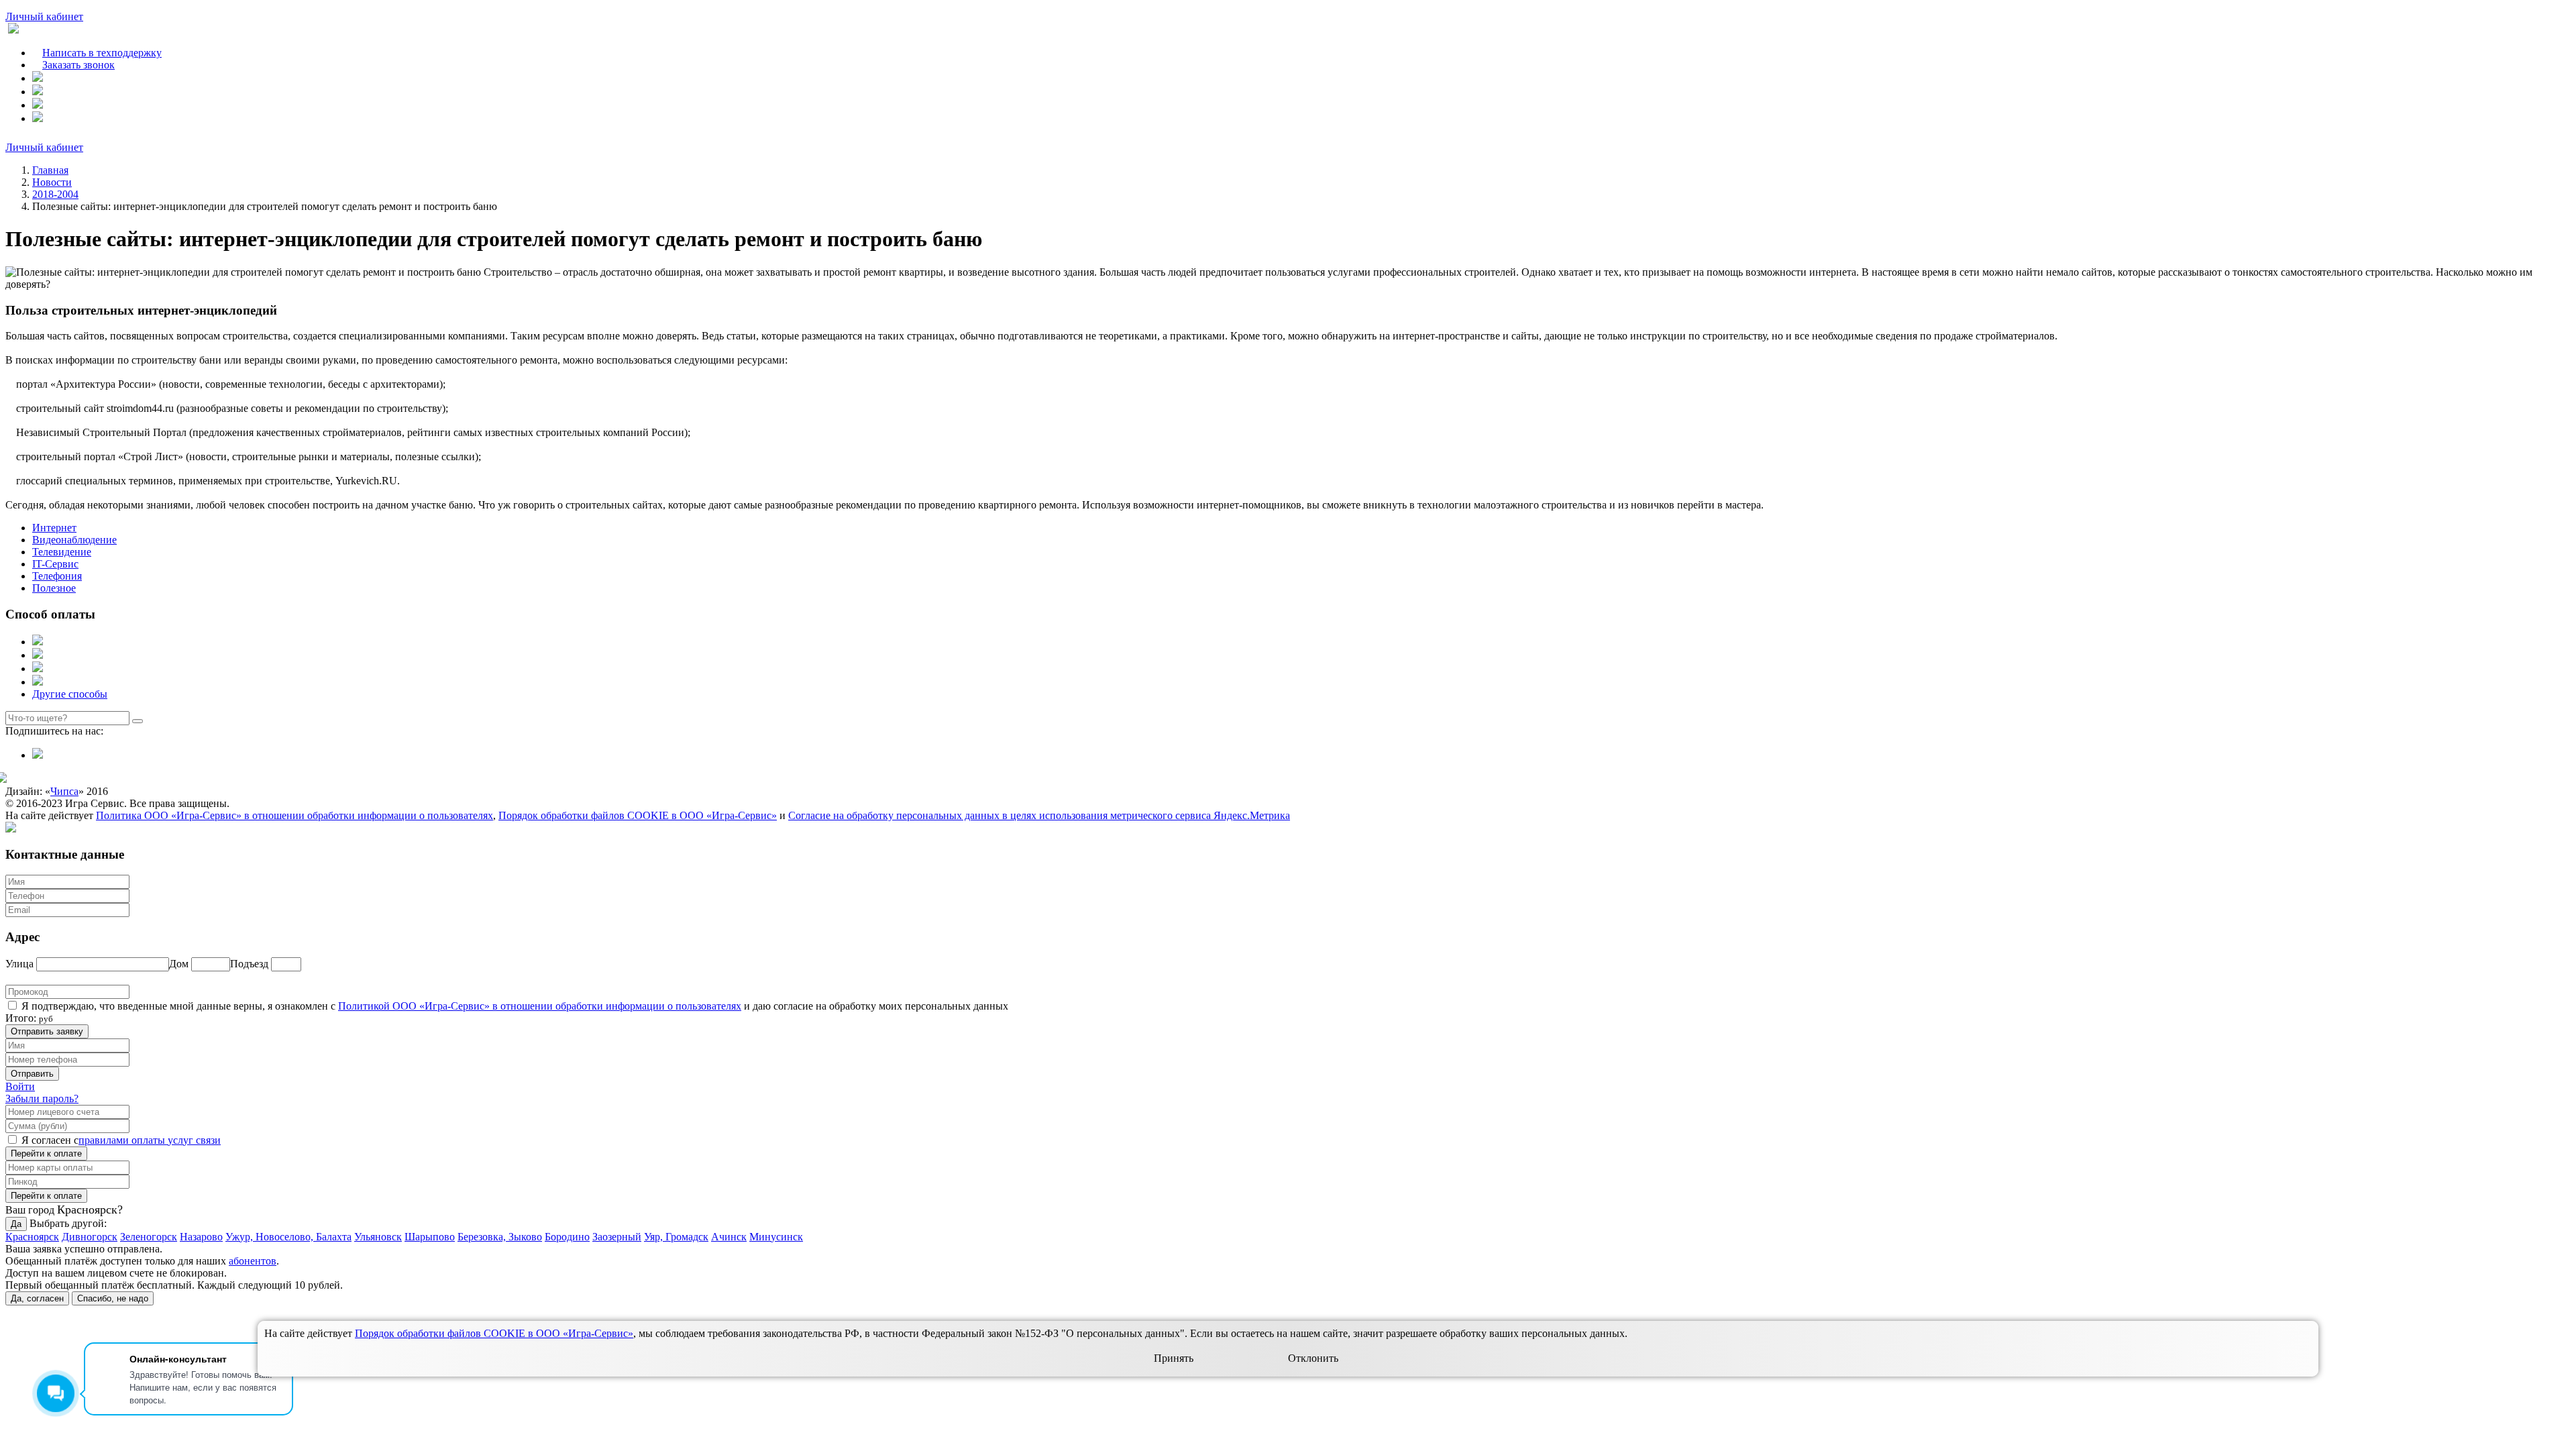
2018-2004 (55, 194)
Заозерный (617, 1237)
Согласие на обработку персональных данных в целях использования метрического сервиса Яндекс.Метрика (1039, 815)
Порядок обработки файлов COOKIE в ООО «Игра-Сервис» (638, 815)
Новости (52, 182)
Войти (20, 1086)
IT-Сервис (55, 564)
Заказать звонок (78, 65)
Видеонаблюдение (74, 540)
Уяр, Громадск (676, 1237)
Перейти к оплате (46, 1153)
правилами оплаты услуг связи (150, 1140)
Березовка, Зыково (500, 1237)
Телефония (57, 576)
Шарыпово (430, 1237)
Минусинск (776, 1237)
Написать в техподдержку (102, 53)
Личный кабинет (44, 16)
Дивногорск (90, 1237)
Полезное (54, 588)
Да (16, 1224)
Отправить (32, 1074)
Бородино (567, 1237)
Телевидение (62, 552)
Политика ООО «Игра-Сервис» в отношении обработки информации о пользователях (294, 815)
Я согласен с (50, 1140)
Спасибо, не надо (113, 1298)
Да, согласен (37, 1298)
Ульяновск (378, 1237)
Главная (50, 170)
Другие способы (70, 694)
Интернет (54, 528)
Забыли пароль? (42, 1098)
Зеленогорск (149, 1237)
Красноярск (32, 1237)
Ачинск (729, 1237)
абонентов (253, 1261)
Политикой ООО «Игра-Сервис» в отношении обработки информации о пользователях (540, 1006)
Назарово (201, 1237)
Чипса (64, 791)
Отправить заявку (47, 1031)
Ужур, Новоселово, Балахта (288, 1237)
